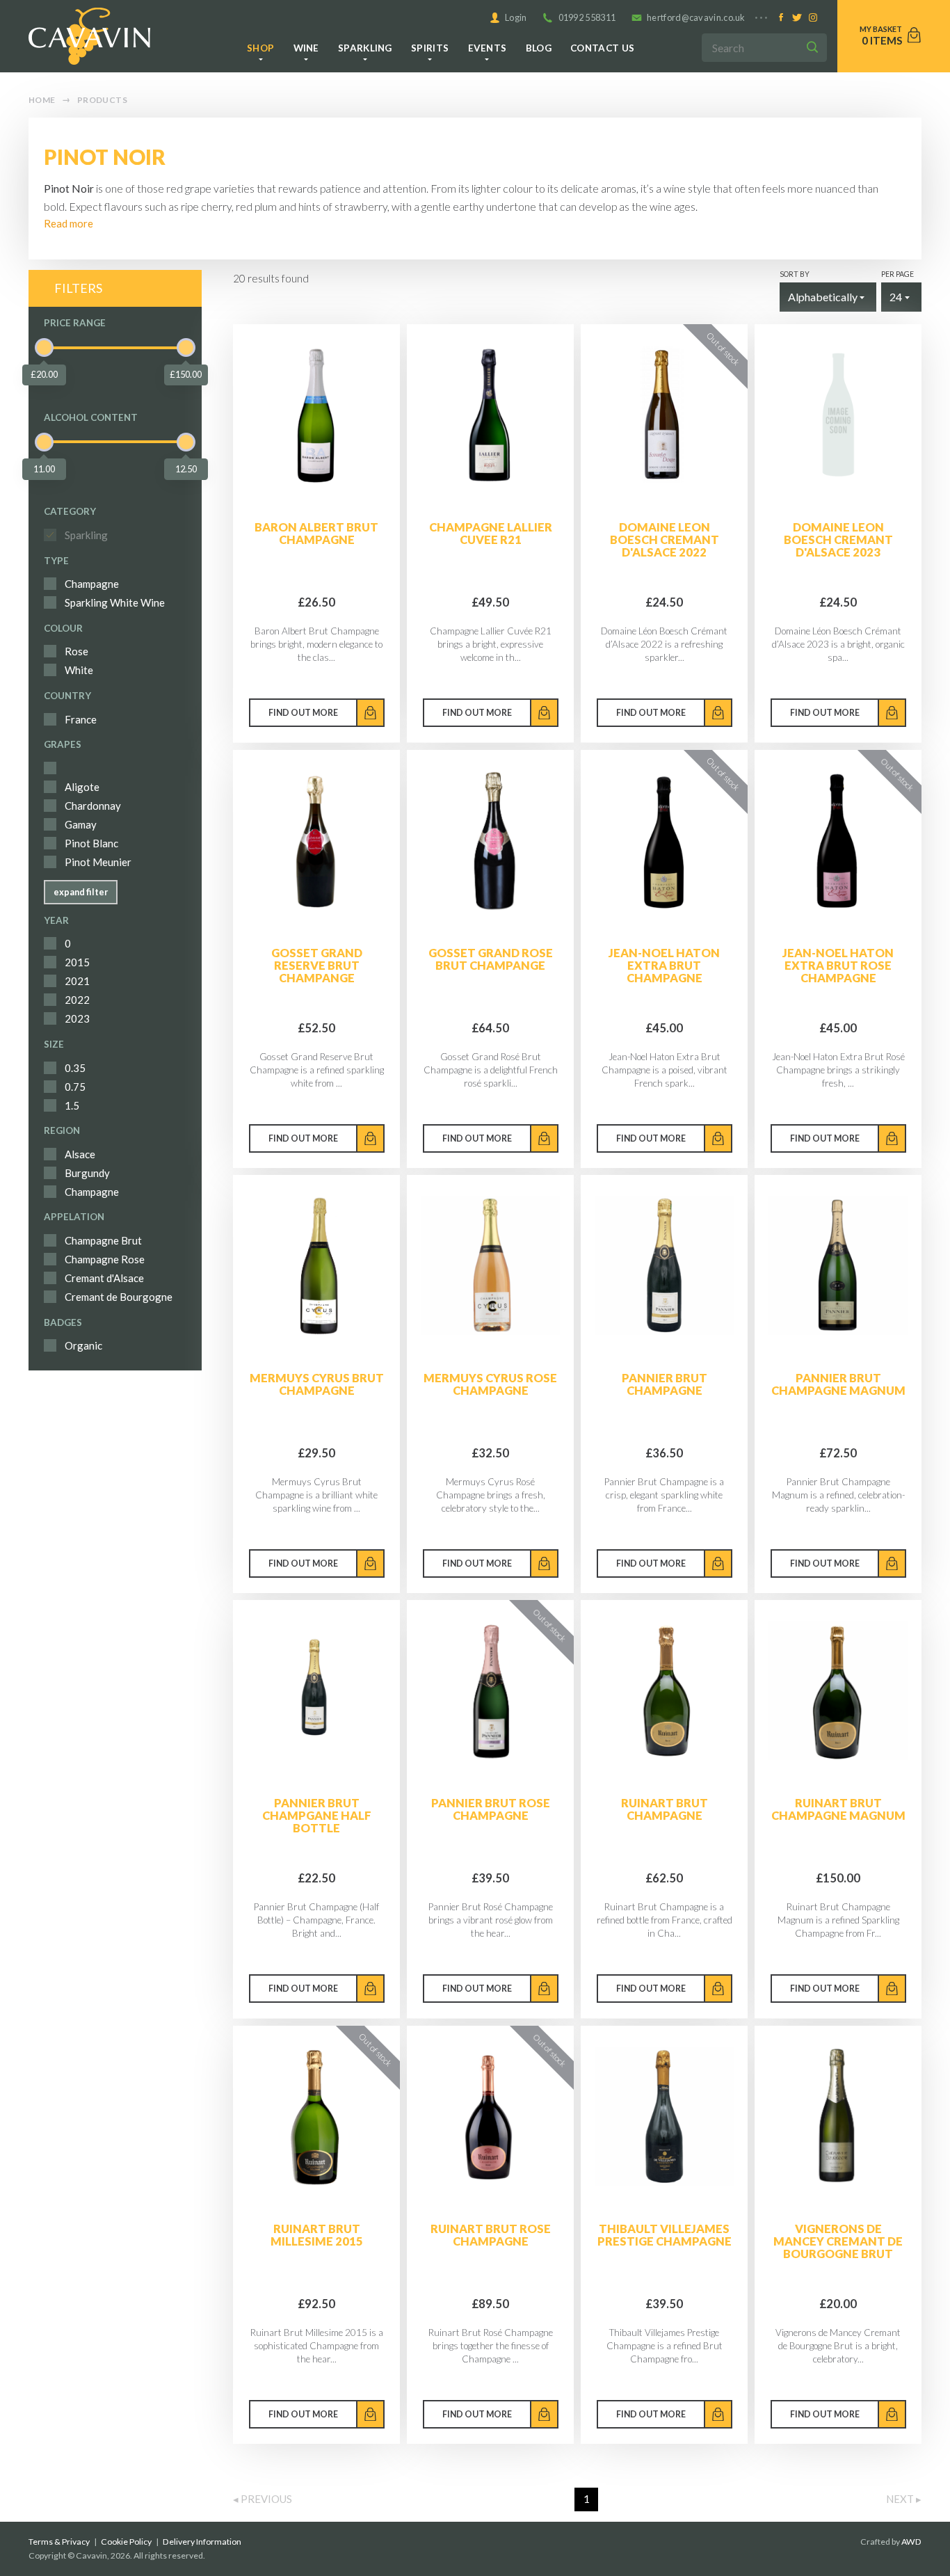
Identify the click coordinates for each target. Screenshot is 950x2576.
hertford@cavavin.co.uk (696, 17)
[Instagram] (813, 18)
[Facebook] (781, 18)
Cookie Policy (126, 2542)
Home (42, 100)
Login (516, 17)
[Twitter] (797, 18)
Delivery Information (202, 2542)
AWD (911, 2542)
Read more (69, 223)
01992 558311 (587, 17)
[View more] (316, 415)
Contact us (602, 48)
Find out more (303, 713)
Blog (539, 48)
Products (102, 100)
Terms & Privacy (59, 2542)
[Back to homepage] (89, 36)
